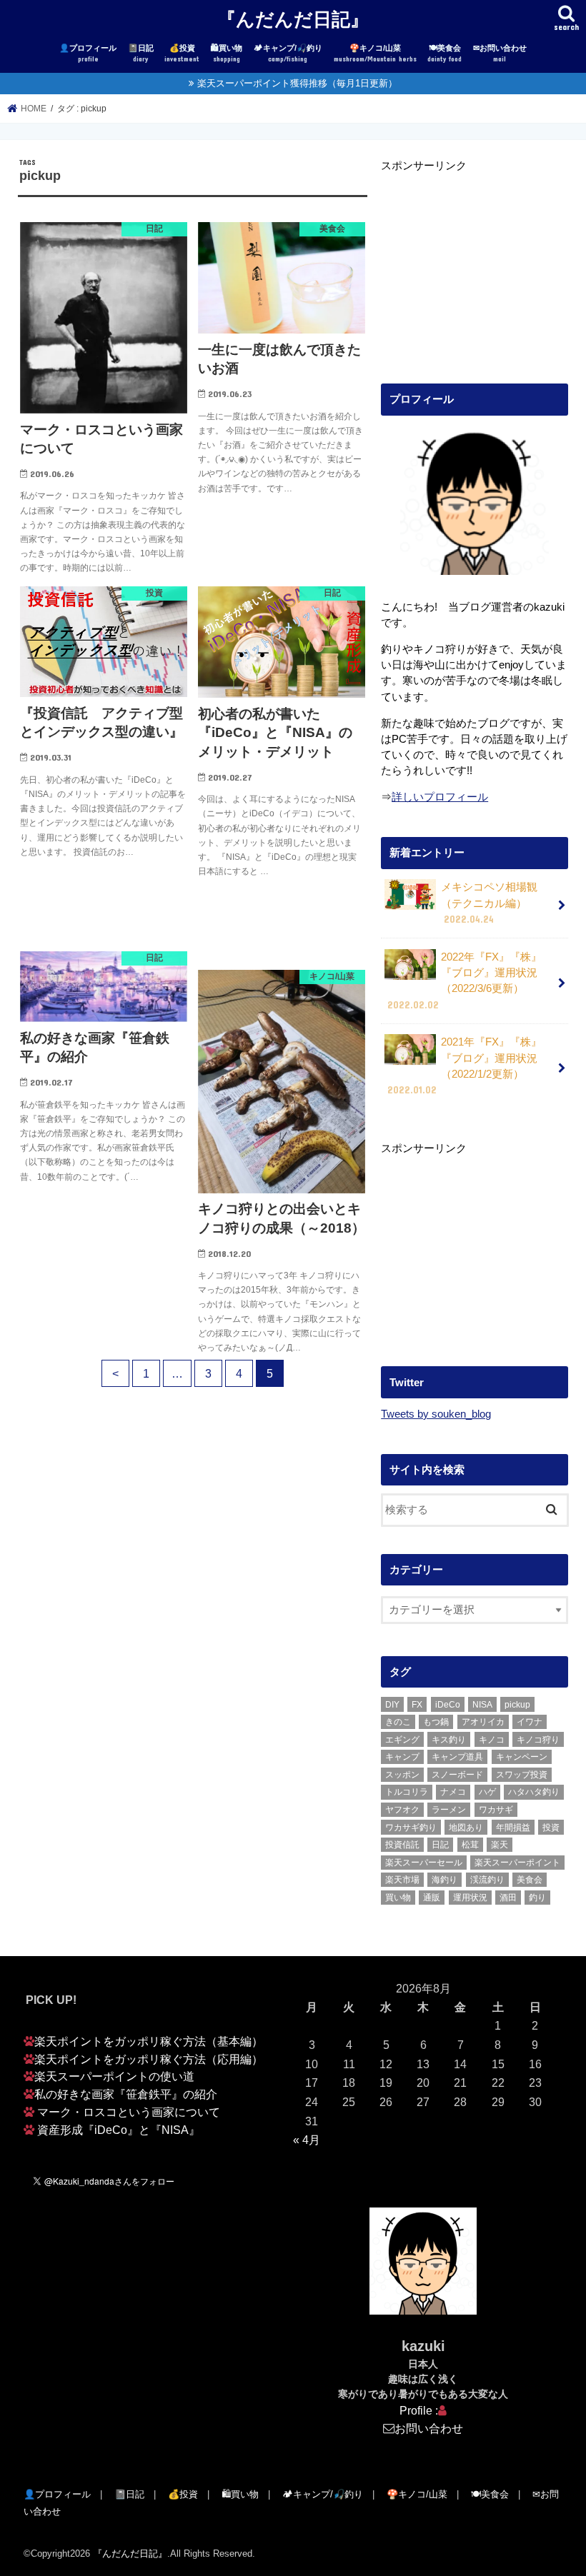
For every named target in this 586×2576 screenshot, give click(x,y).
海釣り (445, 1880)
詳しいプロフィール (440, 797)
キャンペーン (522, 1757)
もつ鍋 (436, 1722)
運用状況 (470, 1898)
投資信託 (402, 1845)
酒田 (508, 1898)
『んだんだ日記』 (293, 18)
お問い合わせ (429, 2428)
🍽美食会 (445, 53)
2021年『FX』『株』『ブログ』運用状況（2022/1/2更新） (465, 1066)
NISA (482, 1705)
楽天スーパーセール (424, 1863)
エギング (402, 1740)
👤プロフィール (88, 53)
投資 (551, 1828)
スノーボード (457, 1775)
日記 (440, 1845)
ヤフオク (402, 1810)
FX (417, 1705)
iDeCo (448, 1705)
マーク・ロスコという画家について (129, 2112)
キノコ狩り (538, 1740)
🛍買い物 (227, 53)
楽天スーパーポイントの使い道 (114, 2076)
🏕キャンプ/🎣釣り (288, 53)
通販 (432, 1898)
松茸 (470, 1845)
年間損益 (513, 1828)
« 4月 (307, 2140)
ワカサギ (496, 1810)
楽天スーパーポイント (517, 1863)
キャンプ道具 (457, 1757)
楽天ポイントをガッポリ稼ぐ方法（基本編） (149, 2041)
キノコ (492, 1740)
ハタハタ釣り (534, 1792)
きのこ (398, 1722)
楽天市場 (402, 1880)
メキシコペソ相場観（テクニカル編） (489, 903)
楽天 (500, 1845)
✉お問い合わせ (500, 53)
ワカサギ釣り (411, 1828)
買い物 (398, 1898)
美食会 (530, 1880)
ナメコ (453, 1792)
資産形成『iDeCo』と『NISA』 (119, 2130)
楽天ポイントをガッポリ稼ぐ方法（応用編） (149, 2059)
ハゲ (487, 1792)
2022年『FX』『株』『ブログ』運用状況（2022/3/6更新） (465, 981)
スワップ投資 (522, 1775)
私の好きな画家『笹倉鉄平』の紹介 (126, 2094)
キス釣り (449, 1740)
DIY (392, 1705)
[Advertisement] (475, 263)
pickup (517, 1705)
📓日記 (141, 53)
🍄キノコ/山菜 (375, 53)
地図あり (466, 1828)
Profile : (419, 2410)
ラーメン (449, 1810)
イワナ (530, 1722)
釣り (537, 1898)
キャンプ (402, 1757)
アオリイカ (483, 1722)
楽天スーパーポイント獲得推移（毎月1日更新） (297, 83)
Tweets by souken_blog (436, 1414)
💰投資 (182, 53)
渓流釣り (487, 1880)
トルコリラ (407, 1792)
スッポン (402, 1775)
